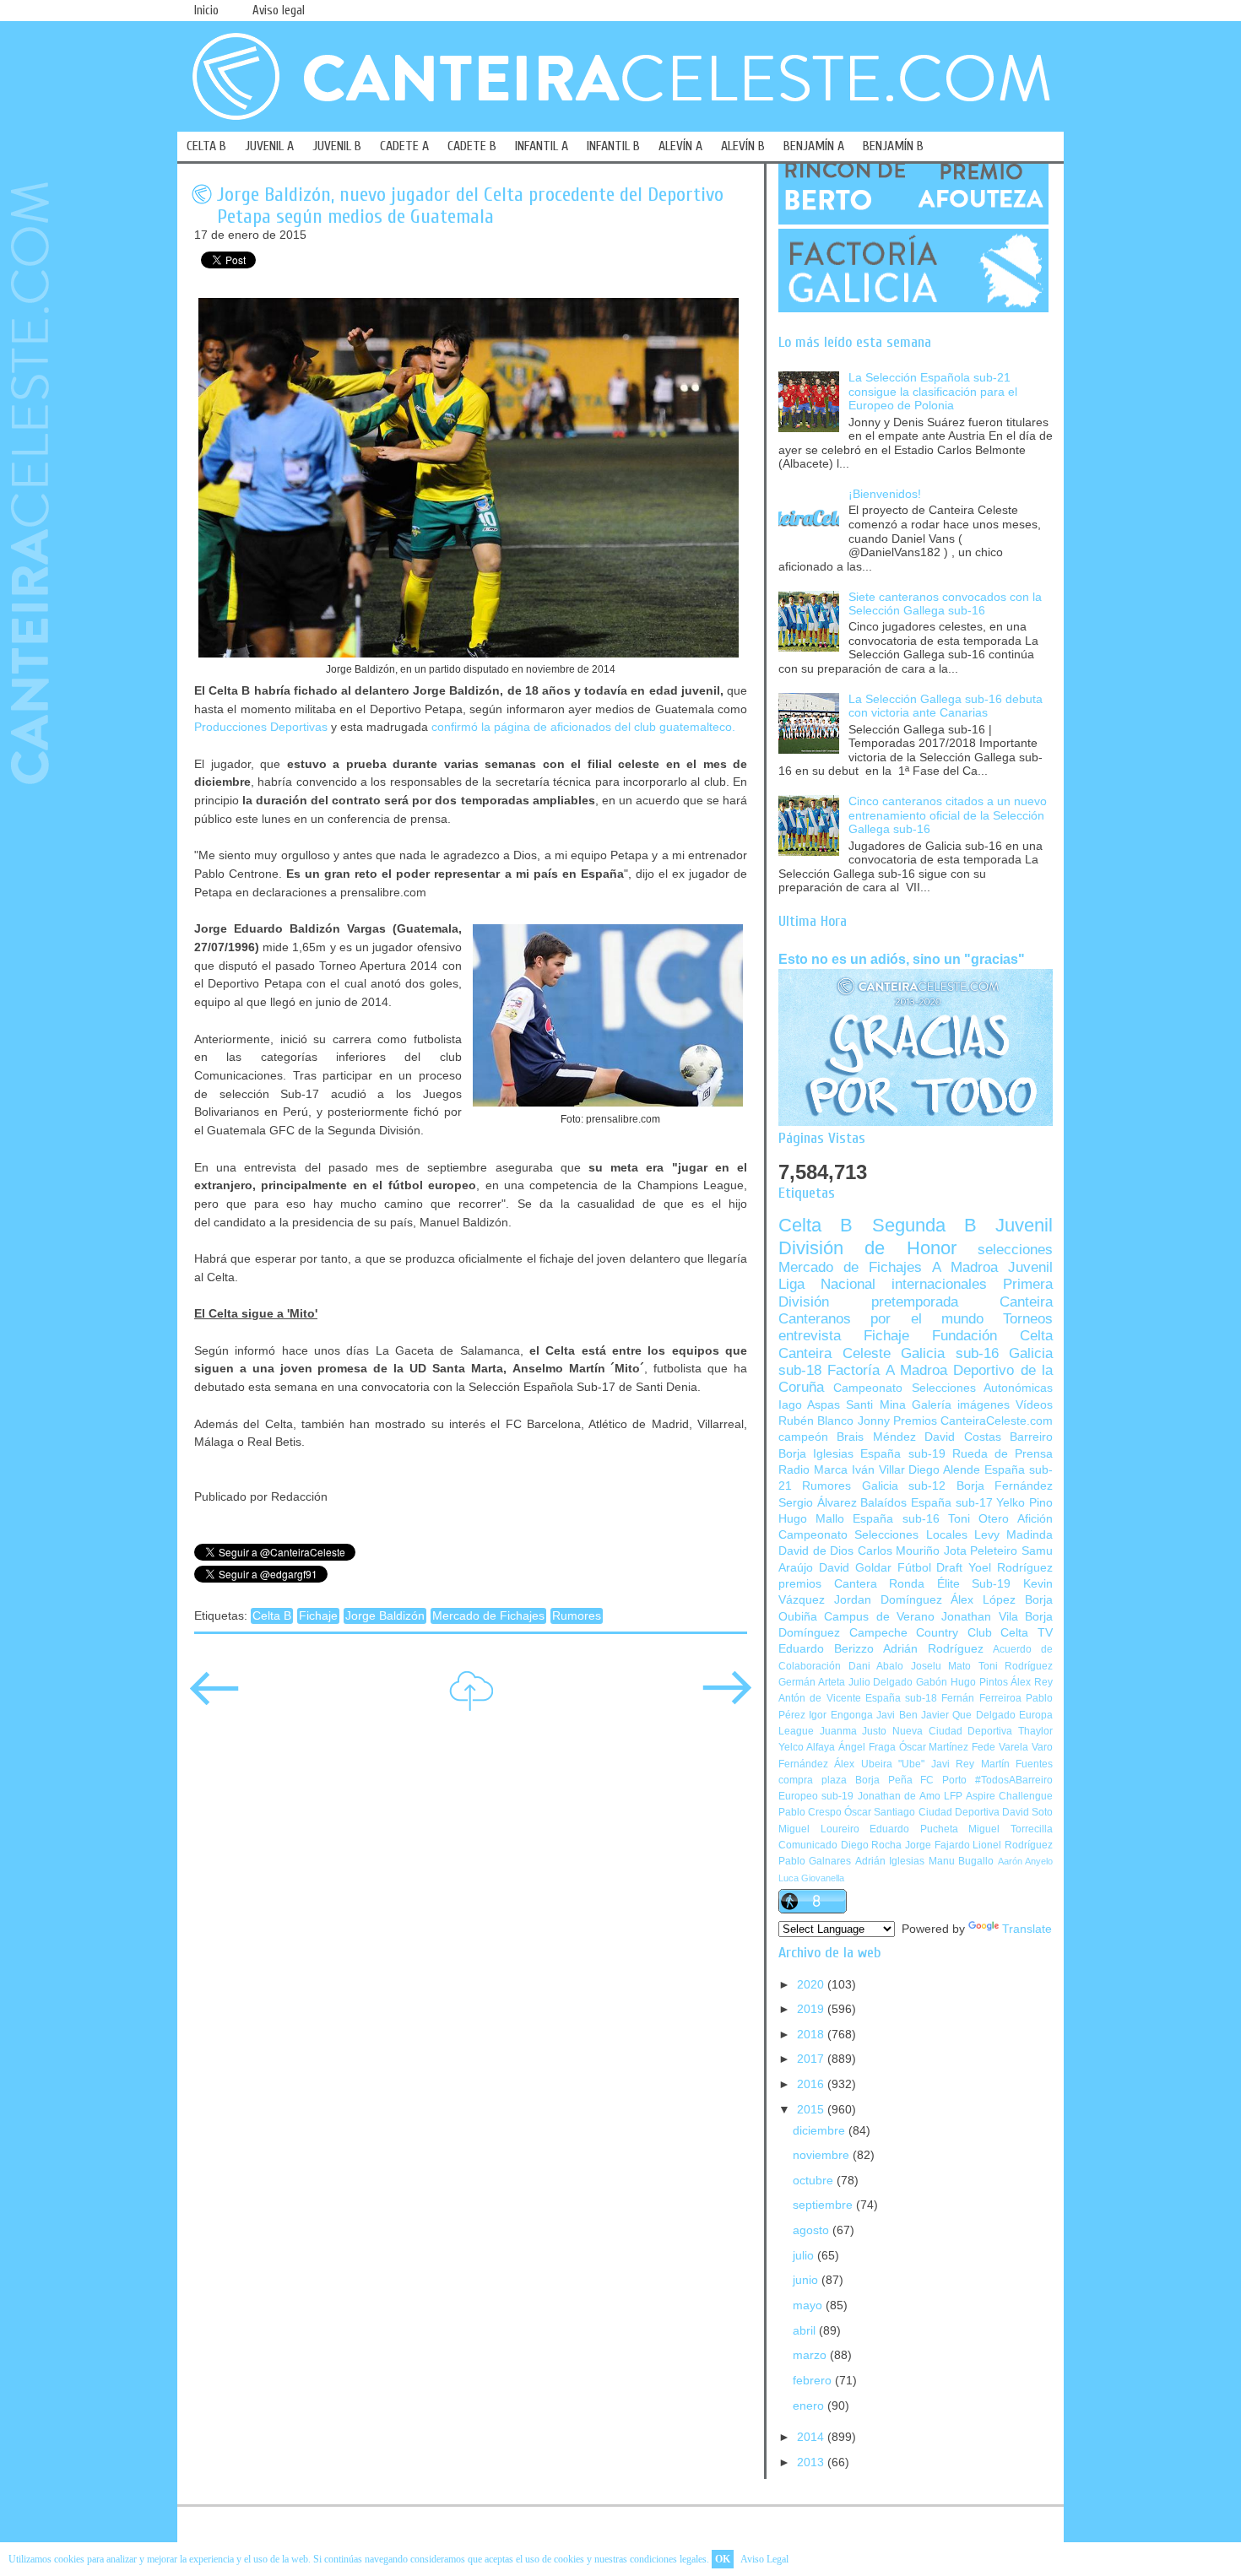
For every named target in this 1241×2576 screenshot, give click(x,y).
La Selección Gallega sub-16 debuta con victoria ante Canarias (946, 706)
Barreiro (1031, 1437)
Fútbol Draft (930, 1568)
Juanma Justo (854, 1731)
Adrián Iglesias (890, 1861)
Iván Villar (878, 1470)
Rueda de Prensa (1003, 1454)
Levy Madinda (1013, 1535)
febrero (814, 2381)
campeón (803, 1437)
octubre (815, 2181)
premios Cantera (828, 1584)
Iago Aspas (809, 1405)
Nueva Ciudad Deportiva (952, 1731)
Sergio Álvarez (818, 1503)
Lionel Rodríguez (1013, 1845)
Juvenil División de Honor (916, 1236)
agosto (813, 2230)
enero (810, 2406)
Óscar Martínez (934, 1747)
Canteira (1026, 1302)
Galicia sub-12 (904, 1486)
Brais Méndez (876, 1437)
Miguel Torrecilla (1011, 1829)
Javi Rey (953, 1764)
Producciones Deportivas (261, 727)
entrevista (810, 1336)
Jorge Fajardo (938, 1845)
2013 (812, 2462)
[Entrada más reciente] (214, 1699)
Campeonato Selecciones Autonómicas (943, 1388)
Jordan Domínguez (888, 1600)
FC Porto (943, 1780)
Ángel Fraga (867, 1747)
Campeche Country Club (921, 1633)
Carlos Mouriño (899, 1551)
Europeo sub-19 (816, 1796)
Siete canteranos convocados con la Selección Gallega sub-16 (945, 604)
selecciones (1015, 1250)
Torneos (1028, 1319)
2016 (812, 2084)
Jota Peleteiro (981, 1551)
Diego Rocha (872, 1845)
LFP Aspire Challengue (998, 1796)
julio (805, 2256)
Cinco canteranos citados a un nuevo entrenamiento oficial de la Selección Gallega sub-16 (948, 815)
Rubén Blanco (816, 1421)
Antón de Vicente (820, 1698)
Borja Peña (884, 1780)
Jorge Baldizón (385, 1616)
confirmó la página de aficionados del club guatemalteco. (583, 727)
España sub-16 (896, 1519)
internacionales (939, 1284)
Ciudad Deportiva (959, 1812)
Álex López (983, 1600)
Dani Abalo (876, 1666)
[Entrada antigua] (727, 1699)
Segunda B (924, 1225)
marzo (811, 2355)
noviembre (823, 2155)
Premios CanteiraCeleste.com (973, 1421)
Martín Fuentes (1017, 1764)
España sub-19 (902, 1454)
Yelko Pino (1024, 1503)
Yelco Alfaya (807, 1747)
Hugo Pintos (979, 1682)
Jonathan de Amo (899, 1796)
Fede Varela (1000, 1747)
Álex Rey (1032, 1682)
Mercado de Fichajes (488, 1616)
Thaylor (1035, 1731)
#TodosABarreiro (1014, 1780)
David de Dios (816, 1551)
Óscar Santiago (880, 1812)
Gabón (932, 1682)
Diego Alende (944, 1470)
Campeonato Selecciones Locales (873, 1535)
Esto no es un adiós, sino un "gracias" (902, 959)
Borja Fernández (1005, 1486)
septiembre (824, 2205)
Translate (1027, 1929)
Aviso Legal (764, 2559)
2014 (812, 2437)
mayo (809, 2305)
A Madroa (965, 1267)
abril (806, 2331)
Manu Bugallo (961, 1861)
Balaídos (883, 1503)
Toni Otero (978, 1519)
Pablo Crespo (810, 1812)
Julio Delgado (881, 1682)
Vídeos (1034, 1405)
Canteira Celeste (835, 1353)
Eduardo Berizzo (826, 1649)
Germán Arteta (812, 1682)
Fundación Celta (992, 1336)
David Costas (962, 1437)
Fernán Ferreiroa (981, 1698)
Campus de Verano (879, 1617)
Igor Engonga (840, 1715)
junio (807, 2280)
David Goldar (855, 1568)
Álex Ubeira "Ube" (879, 1764)
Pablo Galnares (815, 1861)
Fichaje (318, 1616)
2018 (812, 2035)
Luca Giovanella (811, 1878)
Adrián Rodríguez (933, 1649)
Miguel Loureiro (819, 1829)
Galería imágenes (961, 1405)
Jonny (874, 1421)
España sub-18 (901, 1698)
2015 (812, 2110)
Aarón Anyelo (1025, 1861)
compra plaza (813, 1780)
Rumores (577, 1616)
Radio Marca (813, 1470)
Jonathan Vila (979, 1617)
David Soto (1027, 1812)
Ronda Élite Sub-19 (950, 1584)
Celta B (272, 1616)
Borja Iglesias (816, 1454)
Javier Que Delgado (968, 1715)
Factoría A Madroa (887, 1370)
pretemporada (915, 1302)
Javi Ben (897, 1715)
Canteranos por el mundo (881, 1319)
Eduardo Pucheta (914, 1829)
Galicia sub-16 (950, 1353)
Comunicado (808, 1845)
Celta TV (1027, 1633)
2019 (812, 2009)
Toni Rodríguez (1016, 1666)
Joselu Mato (941, 1666)
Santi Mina (875, 1405)
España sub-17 (952, 1503)
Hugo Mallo (811, 1519)
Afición (1035, 1519)
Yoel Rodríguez (1011, 1568)
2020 (812, 1985)
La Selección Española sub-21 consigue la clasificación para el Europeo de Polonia (933, 392)
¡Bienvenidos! (885, 494)
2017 (812, 2059)
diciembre (821, 2131)
